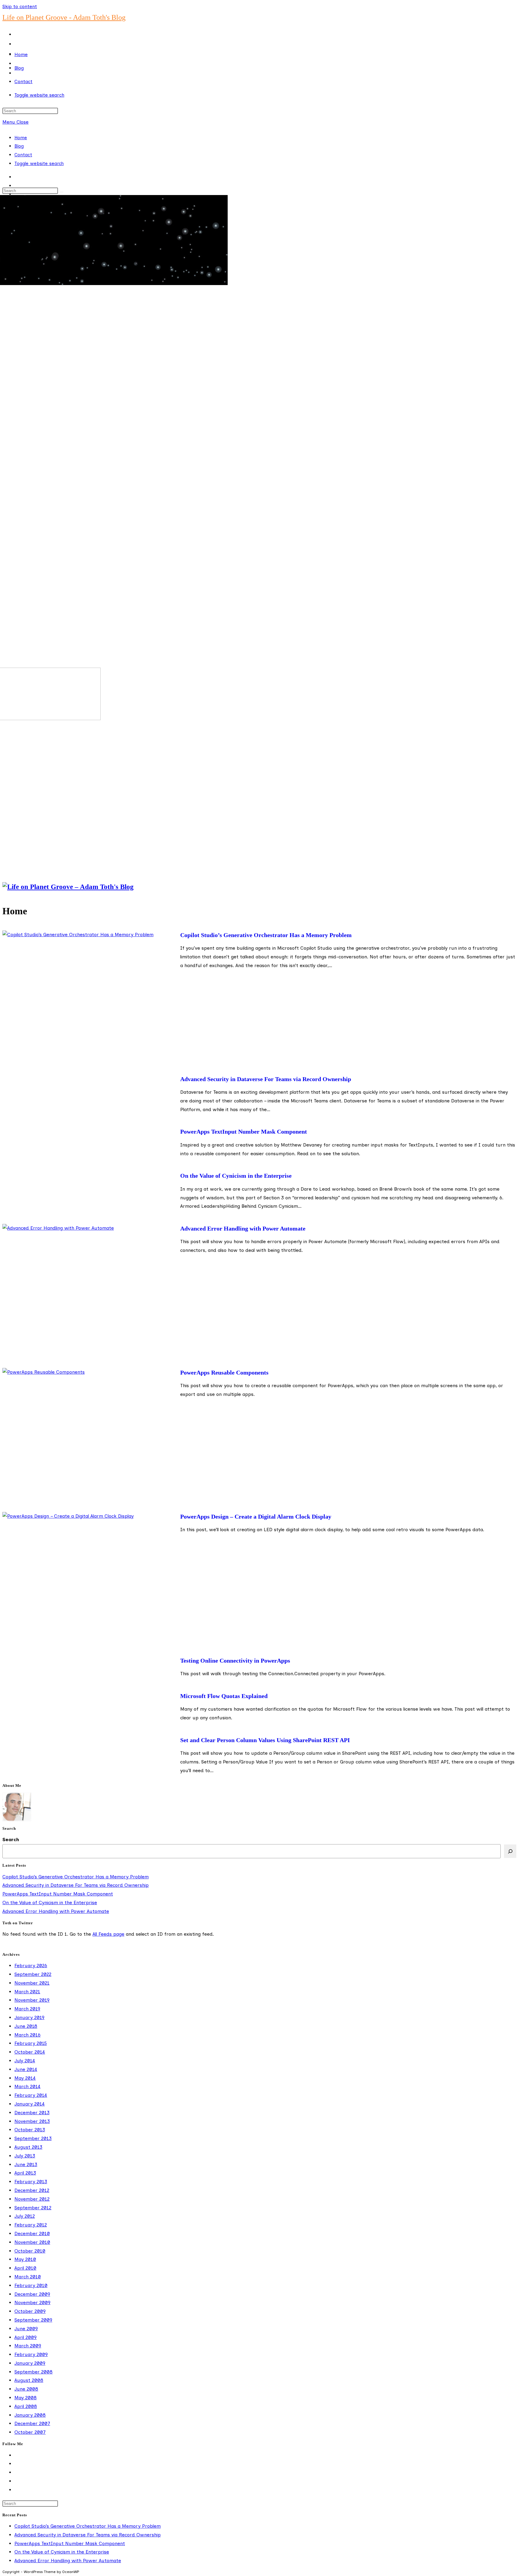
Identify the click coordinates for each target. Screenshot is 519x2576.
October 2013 (30, 2130)
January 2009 (30, 2363)
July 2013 (25, 2156)
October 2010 (30, 2251)
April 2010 (25, 2268)
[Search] (510, 1851)
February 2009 (31, 2354)
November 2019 (32, 2000)
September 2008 (33, 2372)
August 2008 (29, 2380)
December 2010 (32, 2233)
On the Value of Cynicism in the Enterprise (236, 1176)
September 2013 (33, 2138)
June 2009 (26, 2329)
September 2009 (33, 2320)
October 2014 (30, 2052)
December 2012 (32, 2190)
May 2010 (25, 2259)
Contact (23, 155)
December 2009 (32, 2294)
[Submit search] (62, 192)
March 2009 (28, 2346)
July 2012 (25, 2216)
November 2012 (32, 2199)
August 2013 (28, 2147)
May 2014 (25, 2078)
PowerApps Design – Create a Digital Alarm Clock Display (256, 1516)
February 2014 (31, 2095)
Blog (19, 146)
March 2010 (28, 2277)
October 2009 (30, 2311)
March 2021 (27, 1992)
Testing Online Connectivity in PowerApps (235, 1661)
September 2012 (33, 2208)
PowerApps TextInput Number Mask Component (244, 1132)
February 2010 (31, 2285)
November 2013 (32, 2121)
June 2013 (26, 2164)
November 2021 (32, 1983)
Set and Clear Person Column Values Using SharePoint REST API (265, 1740)
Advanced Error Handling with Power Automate (243, 1228)
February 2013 (31, 2182)
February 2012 (31, 2225)
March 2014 (27, 2086)
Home (21, 138)
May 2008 (26, 2398)
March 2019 (27, 2009)
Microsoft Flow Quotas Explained (224, 1696)
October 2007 (30, 2432)
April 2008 (26, 2406)
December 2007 (32, 2423)
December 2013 (32, 2113)
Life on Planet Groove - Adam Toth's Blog (64, 17)
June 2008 (26, 2389)
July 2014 (25, 2061)
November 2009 (32, 2302)
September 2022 (33, 1974)
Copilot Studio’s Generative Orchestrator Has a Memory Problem (266, 935)
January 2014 (30, 2104)
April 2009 (26, 2337)
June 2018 (26, 2026)
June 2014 (26, 2069)
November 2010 (32, 2242)
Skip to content (20, 6)
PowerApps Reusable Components (224, 1372)
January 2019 (29, 2017)
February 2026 (31, 1966)
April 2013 (25, 2173)
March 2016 (27, 2035)
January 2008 (30, 2415)
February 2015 (31, 2043)
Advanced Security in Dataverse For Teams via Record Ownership (266, 1079)
